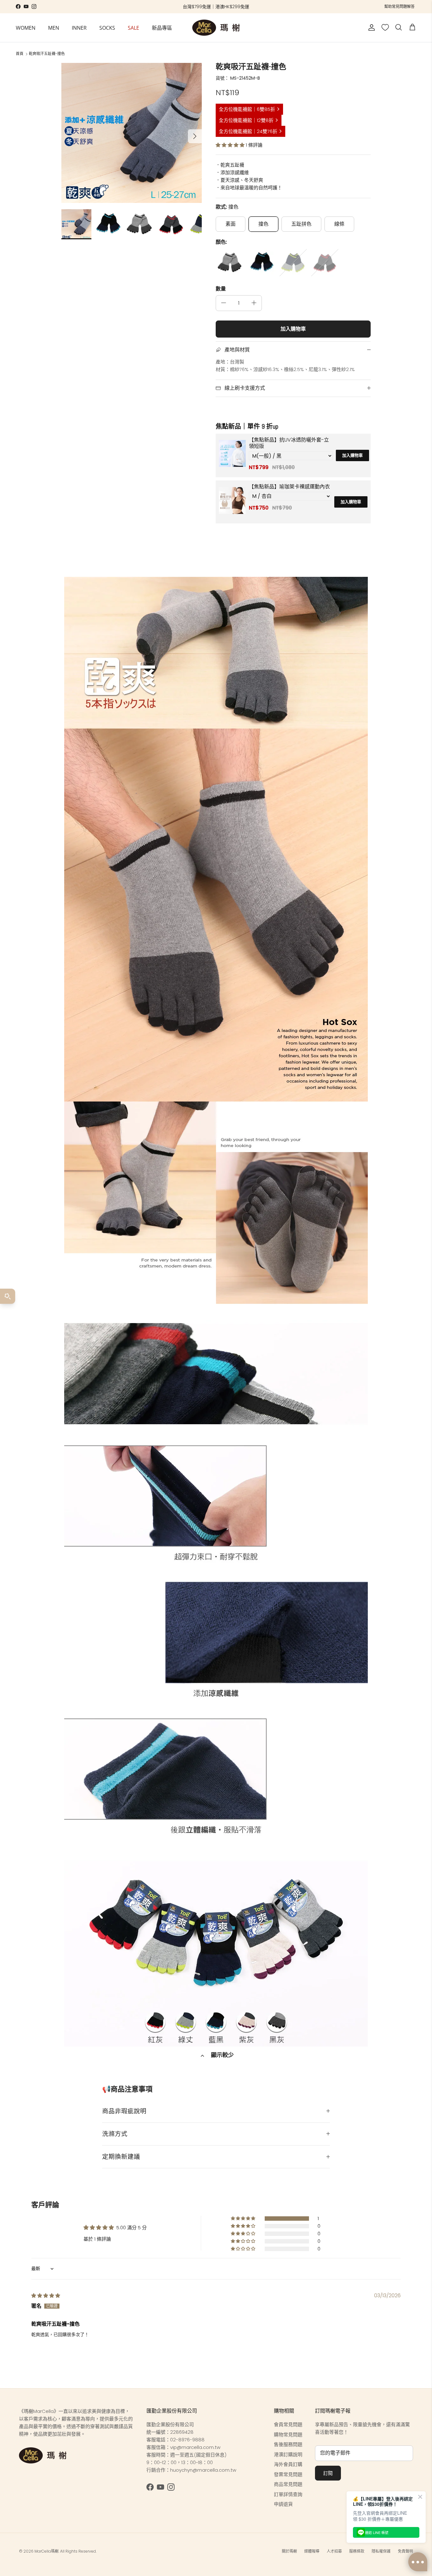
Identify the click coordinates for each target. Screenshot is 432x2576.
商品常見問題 (288, 2484)
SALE (133, 27)
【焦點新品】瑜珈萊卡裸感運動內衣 (289, 487)
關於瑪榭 (289, 2551)
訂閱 (328, 2473)
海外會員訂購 (288, 2464)
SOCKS (107, 27)
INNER (79, 27)
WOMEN (26, 27)
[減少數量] (224, 303)
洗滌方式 (115, 2134)
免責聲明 (405, 2551)
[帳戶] (370, 27)
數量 (221, 289)
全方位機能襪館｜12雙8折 (246, 120)
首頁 (20, 54)
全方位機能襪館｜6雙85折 (247, 109)
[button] (231, 145)
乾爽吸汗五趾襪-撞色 (47, 54)
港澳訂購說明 (288, 2454)
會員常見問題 (288, 2424)
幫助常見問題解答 (399, 6)
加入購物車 (293, 329)
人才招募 (334, 2551)
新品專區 (162, 27)
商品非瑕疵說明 (124, 2111)
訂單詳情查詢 (288, 2494)
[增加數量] (254, 303)
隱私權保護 (381, 2551)
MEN (54, 27)
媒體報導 (312, 2551)
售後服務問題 (288, 2444)
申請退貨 (283, 2504)
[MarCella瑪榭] (216, 28)
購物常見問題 (288, 2435)
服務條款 (357, 2551)
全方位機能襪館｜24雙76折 (248, 131)
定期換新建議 (121, 2157)
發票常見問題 (288, 2474)
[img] (46, 2295)
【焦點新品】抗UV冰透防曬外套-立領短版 (289, 443)
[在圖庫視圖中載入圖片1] (131, 133)
